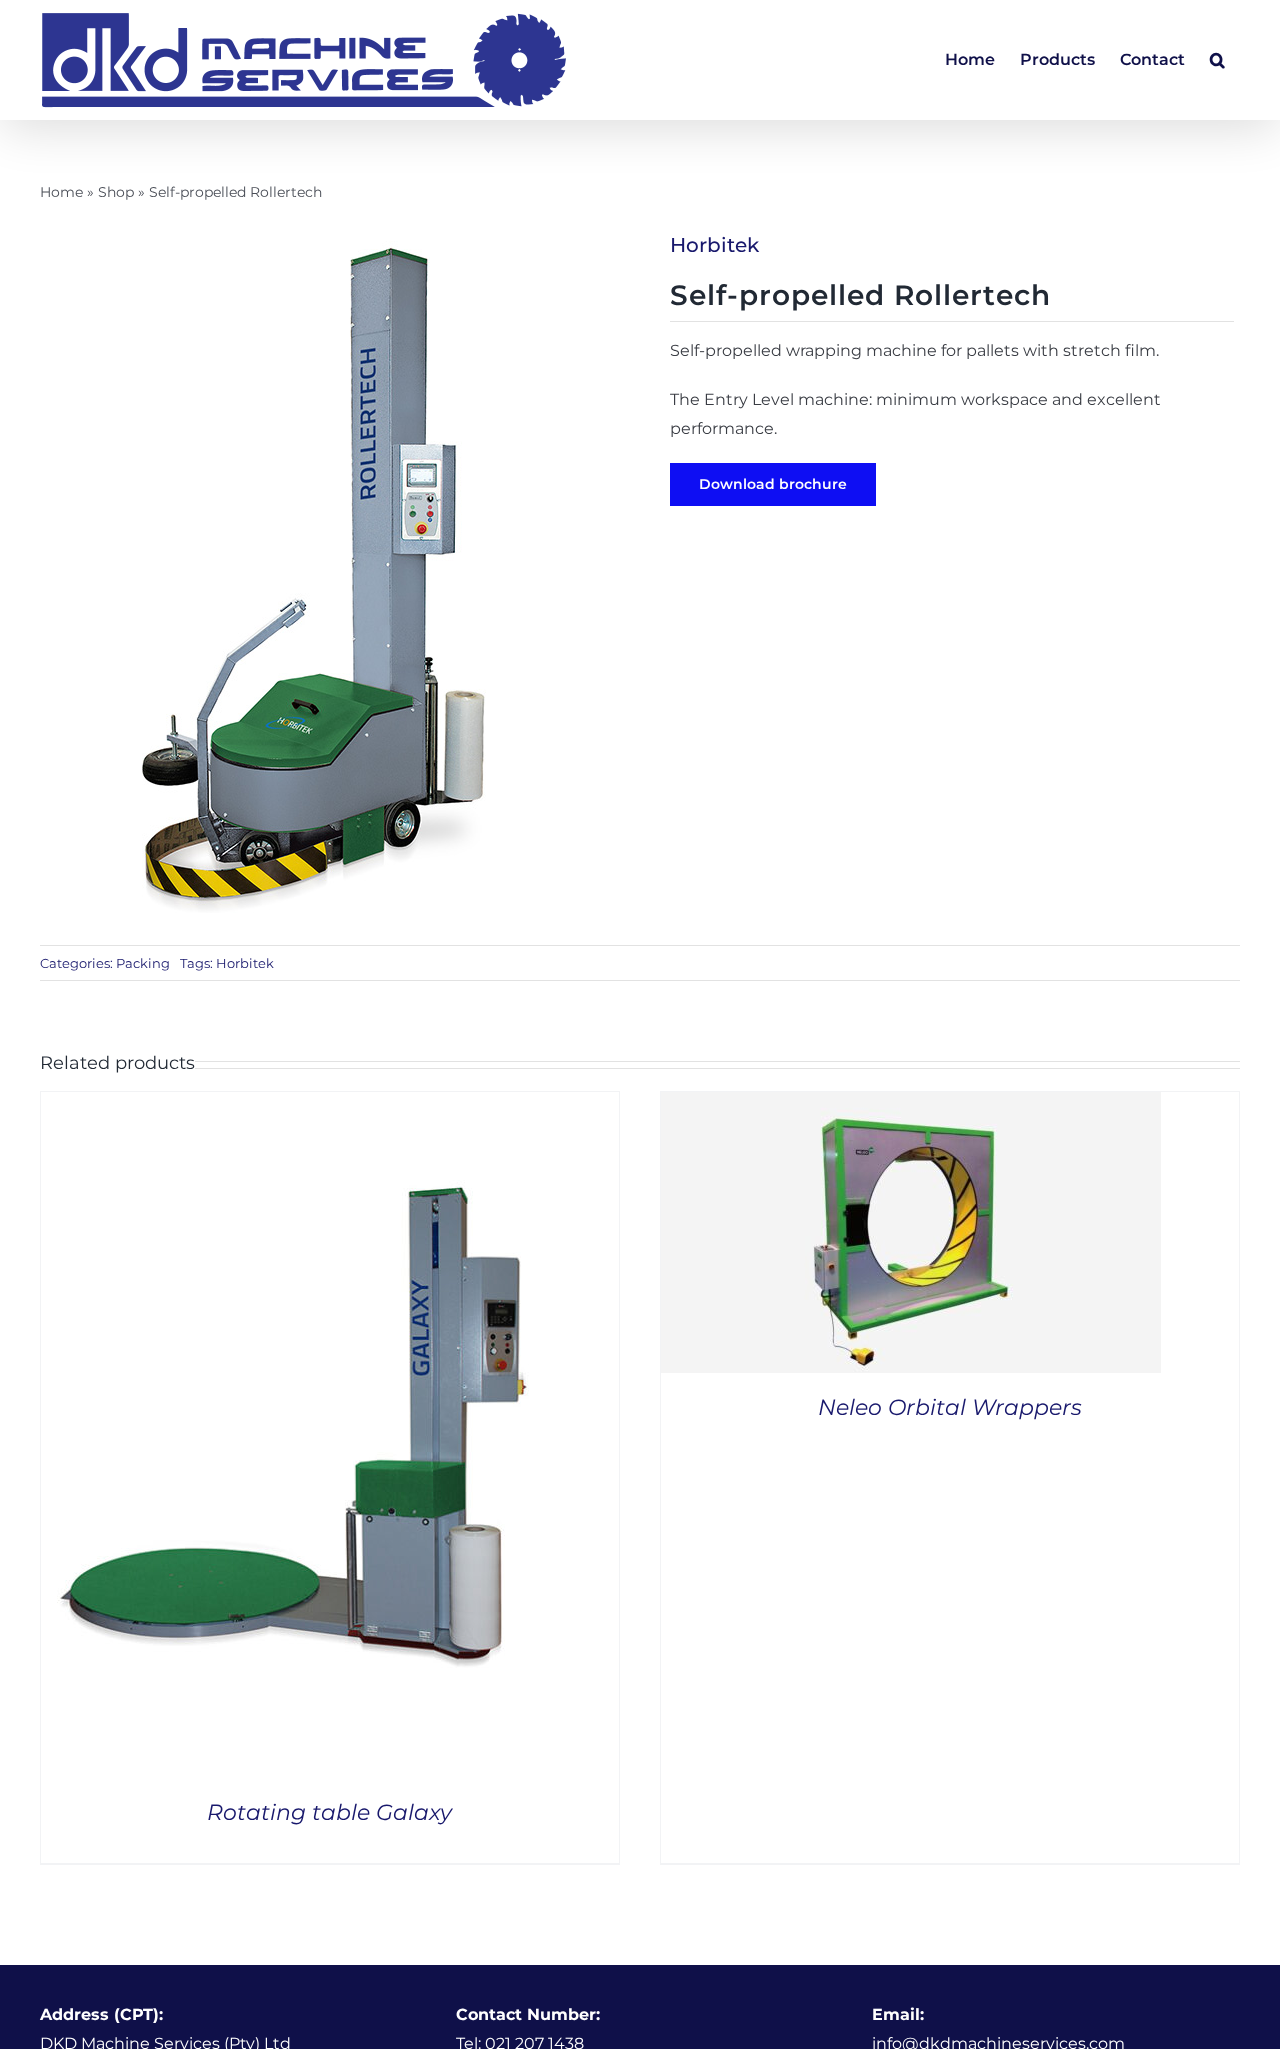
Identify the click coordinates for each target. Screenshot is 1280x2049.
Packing (143, 963)
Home (61, 192)
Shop (116, 192)
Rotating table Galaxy (329, 1812)
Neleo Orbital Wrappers (950, 1407)
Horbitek (714, 245)
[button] (1217, 60)
